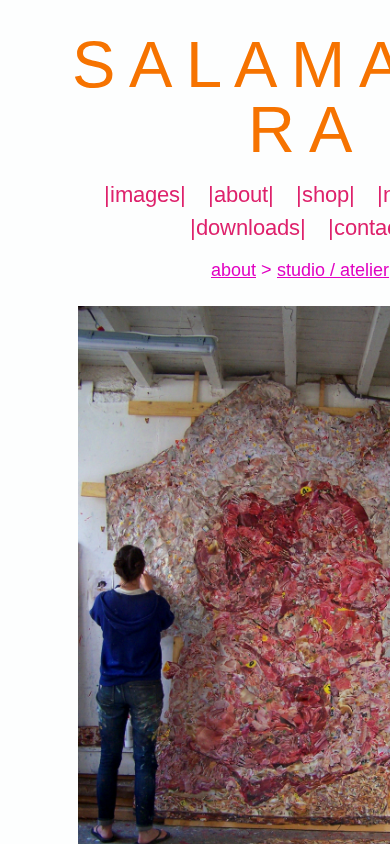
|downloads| (248, 227)
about (233, 270)
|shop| (325, 194)
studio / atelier (333, 270)
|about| (241, 194)
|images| (145, 194)
